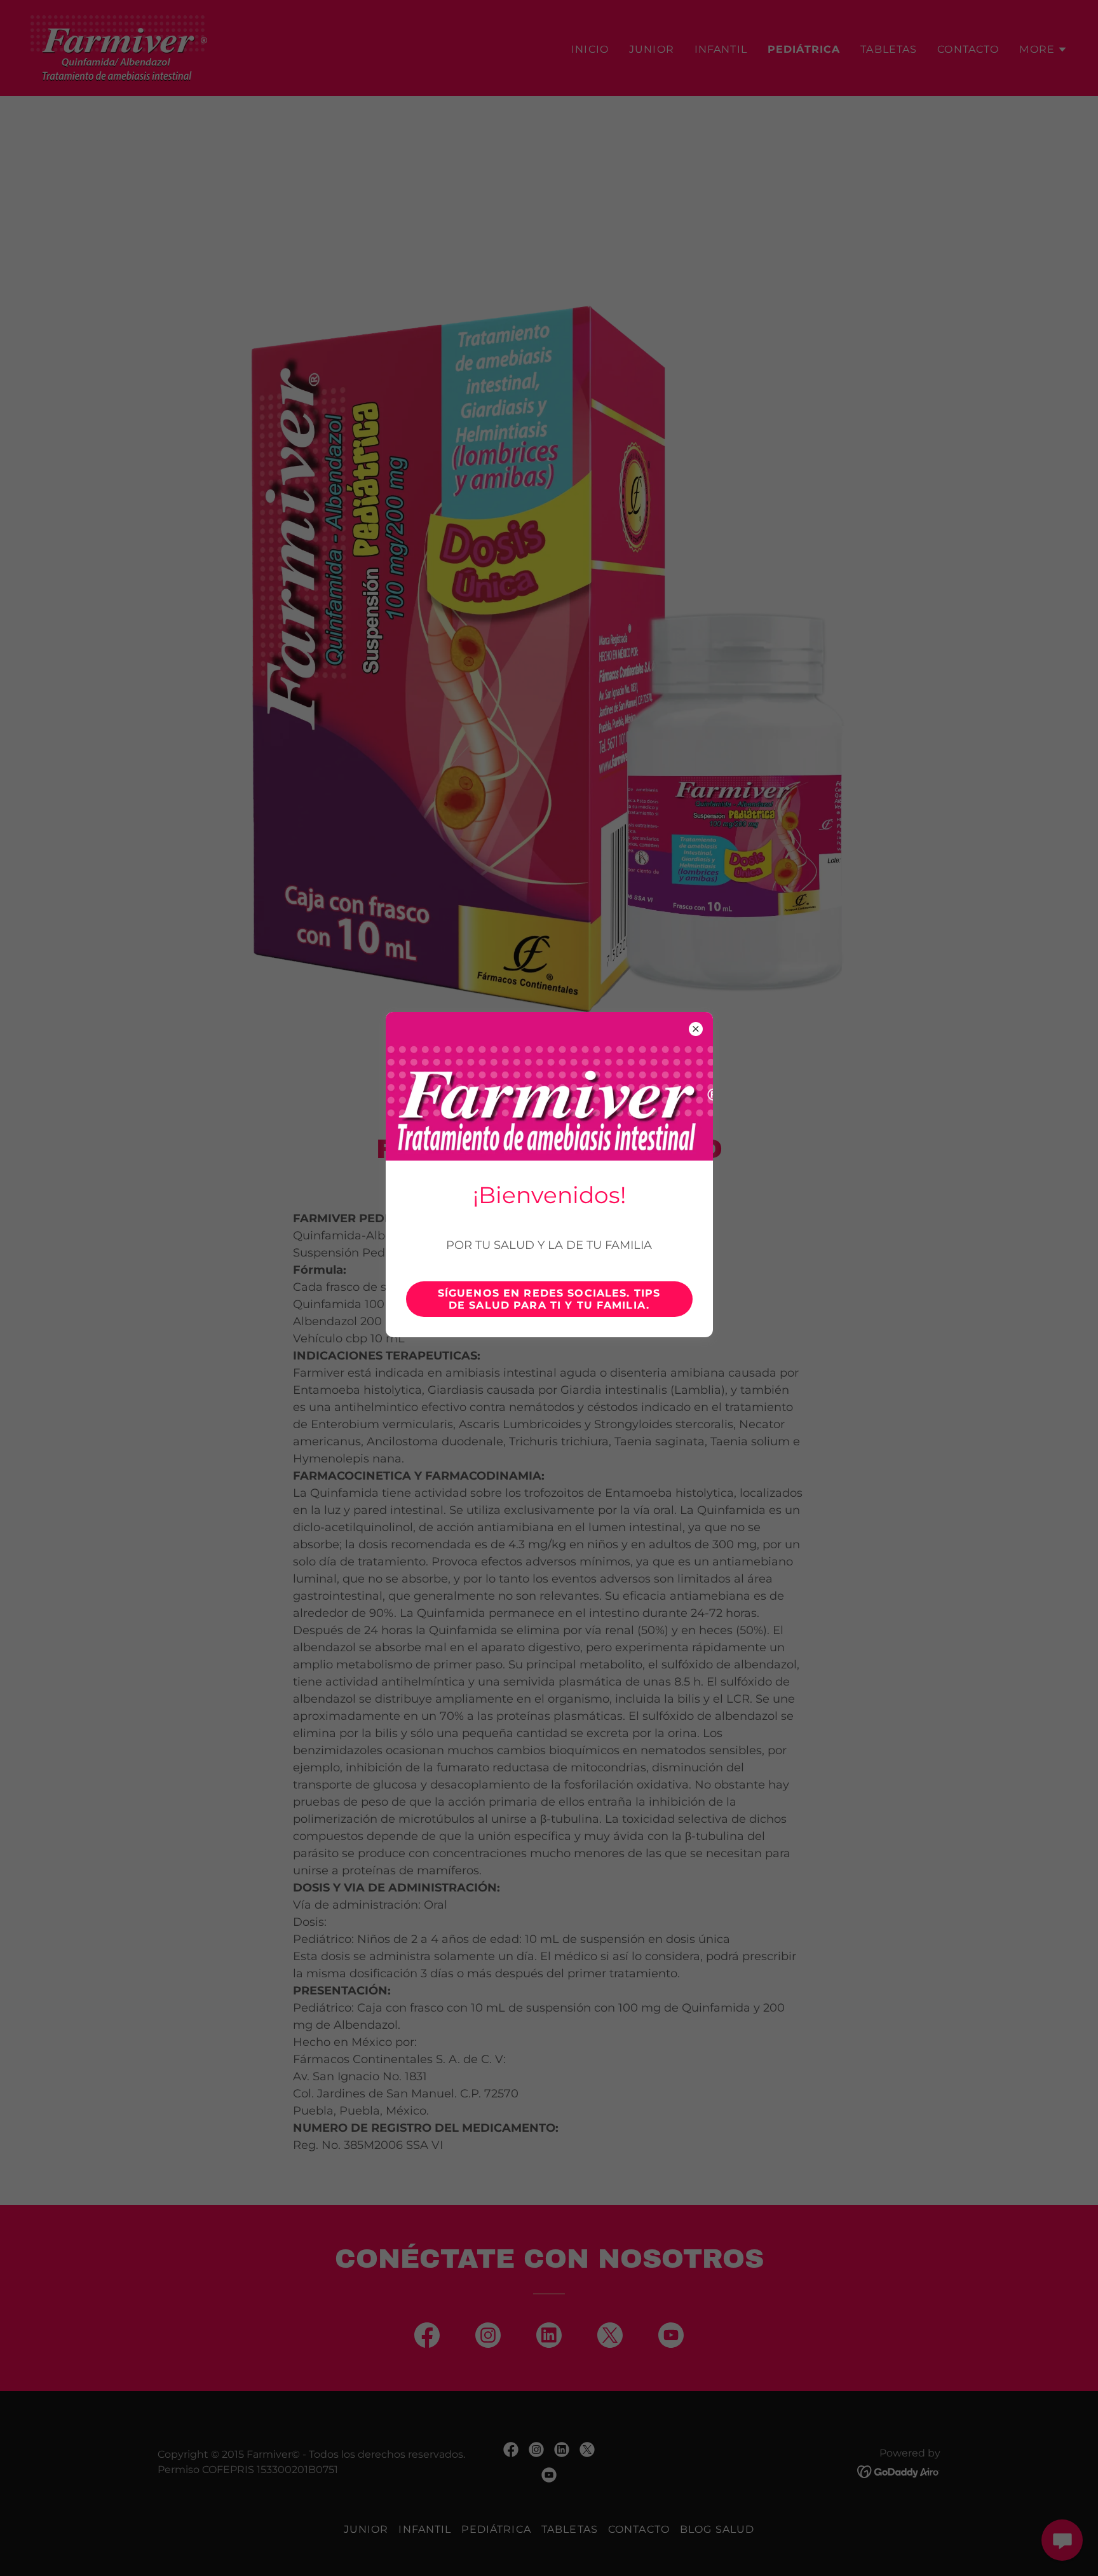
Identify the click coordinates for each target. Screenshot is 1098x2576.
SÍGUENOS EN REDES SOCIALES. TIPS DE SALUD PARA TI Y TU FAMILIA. (549, 1299)
